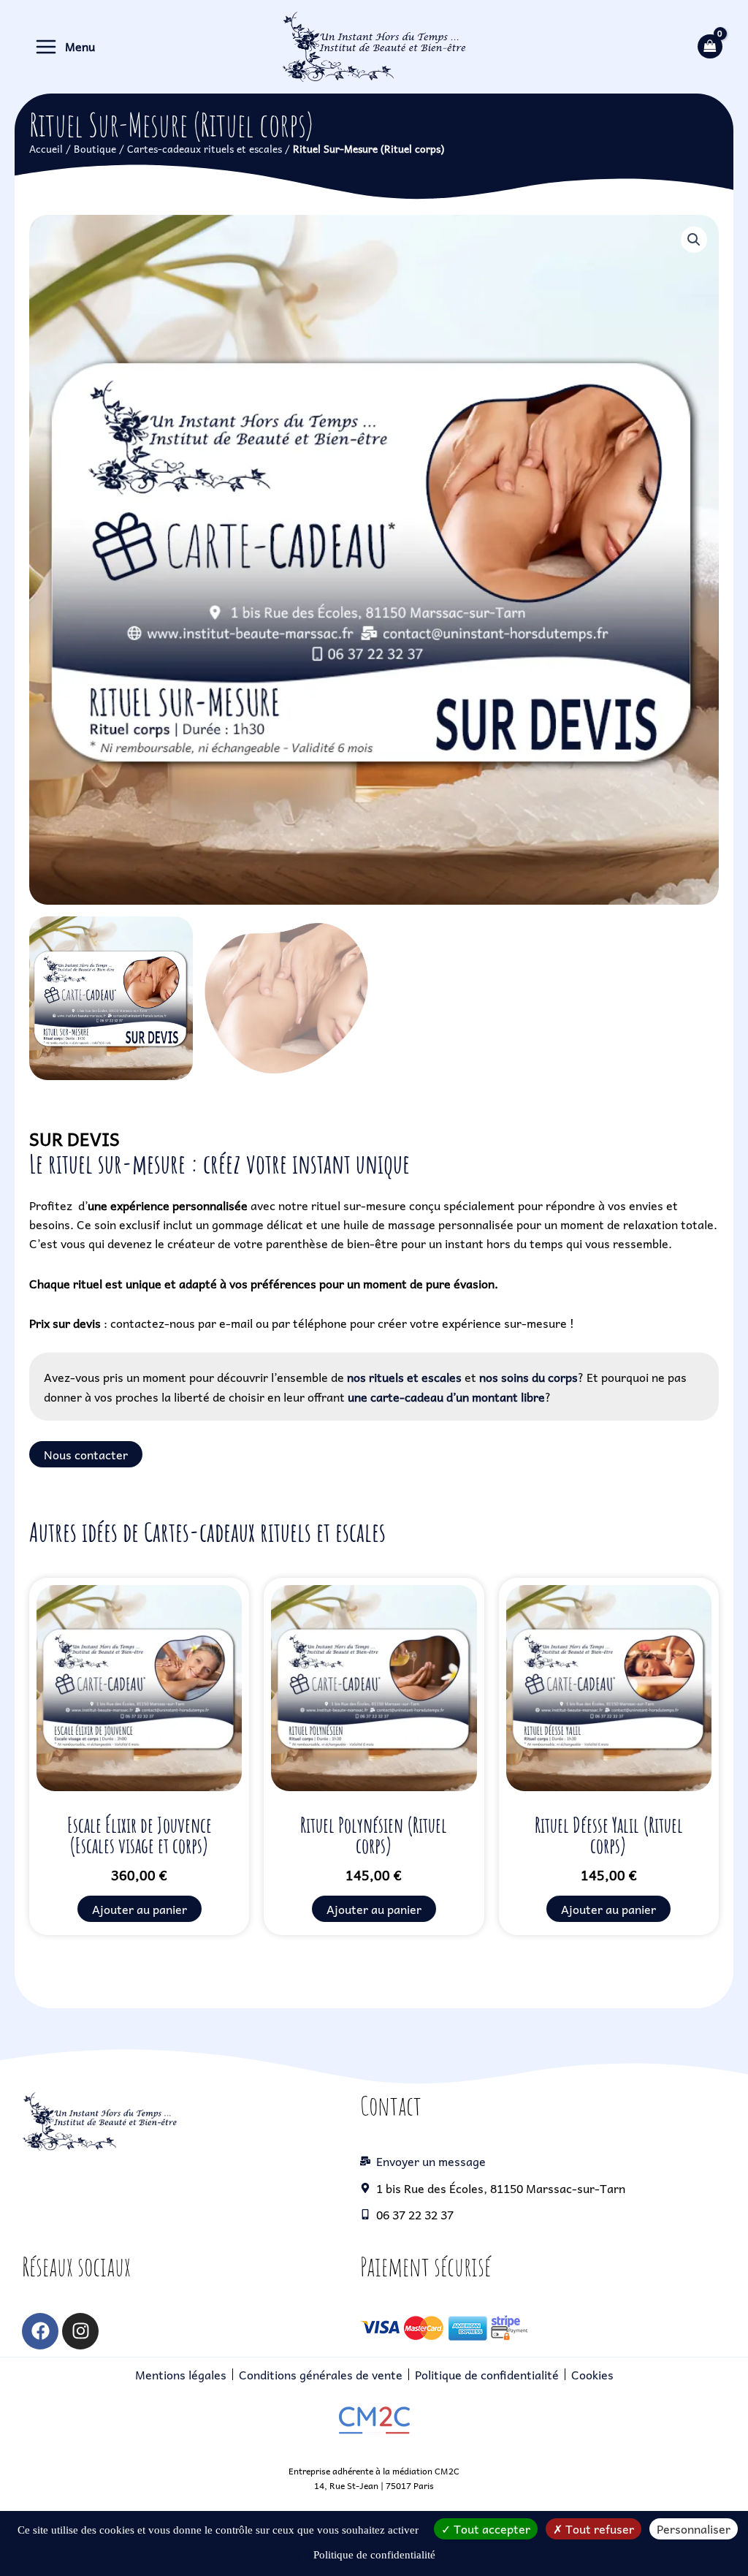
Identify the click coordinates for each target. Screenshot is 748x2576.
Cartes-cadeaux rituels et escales (205, 148)
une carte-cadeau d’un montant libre (446, 1397)
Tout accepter (491, 2528)
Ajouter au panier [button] (140, 1909)
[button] (694, 240)
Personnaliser (694, 2528)
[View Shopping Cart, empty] (710, 46)
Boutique (95, 148)
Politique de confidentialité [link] (374, 2555)
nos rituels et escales (404, 1377)
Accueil (46, 148)
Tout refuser (598, 2528)
